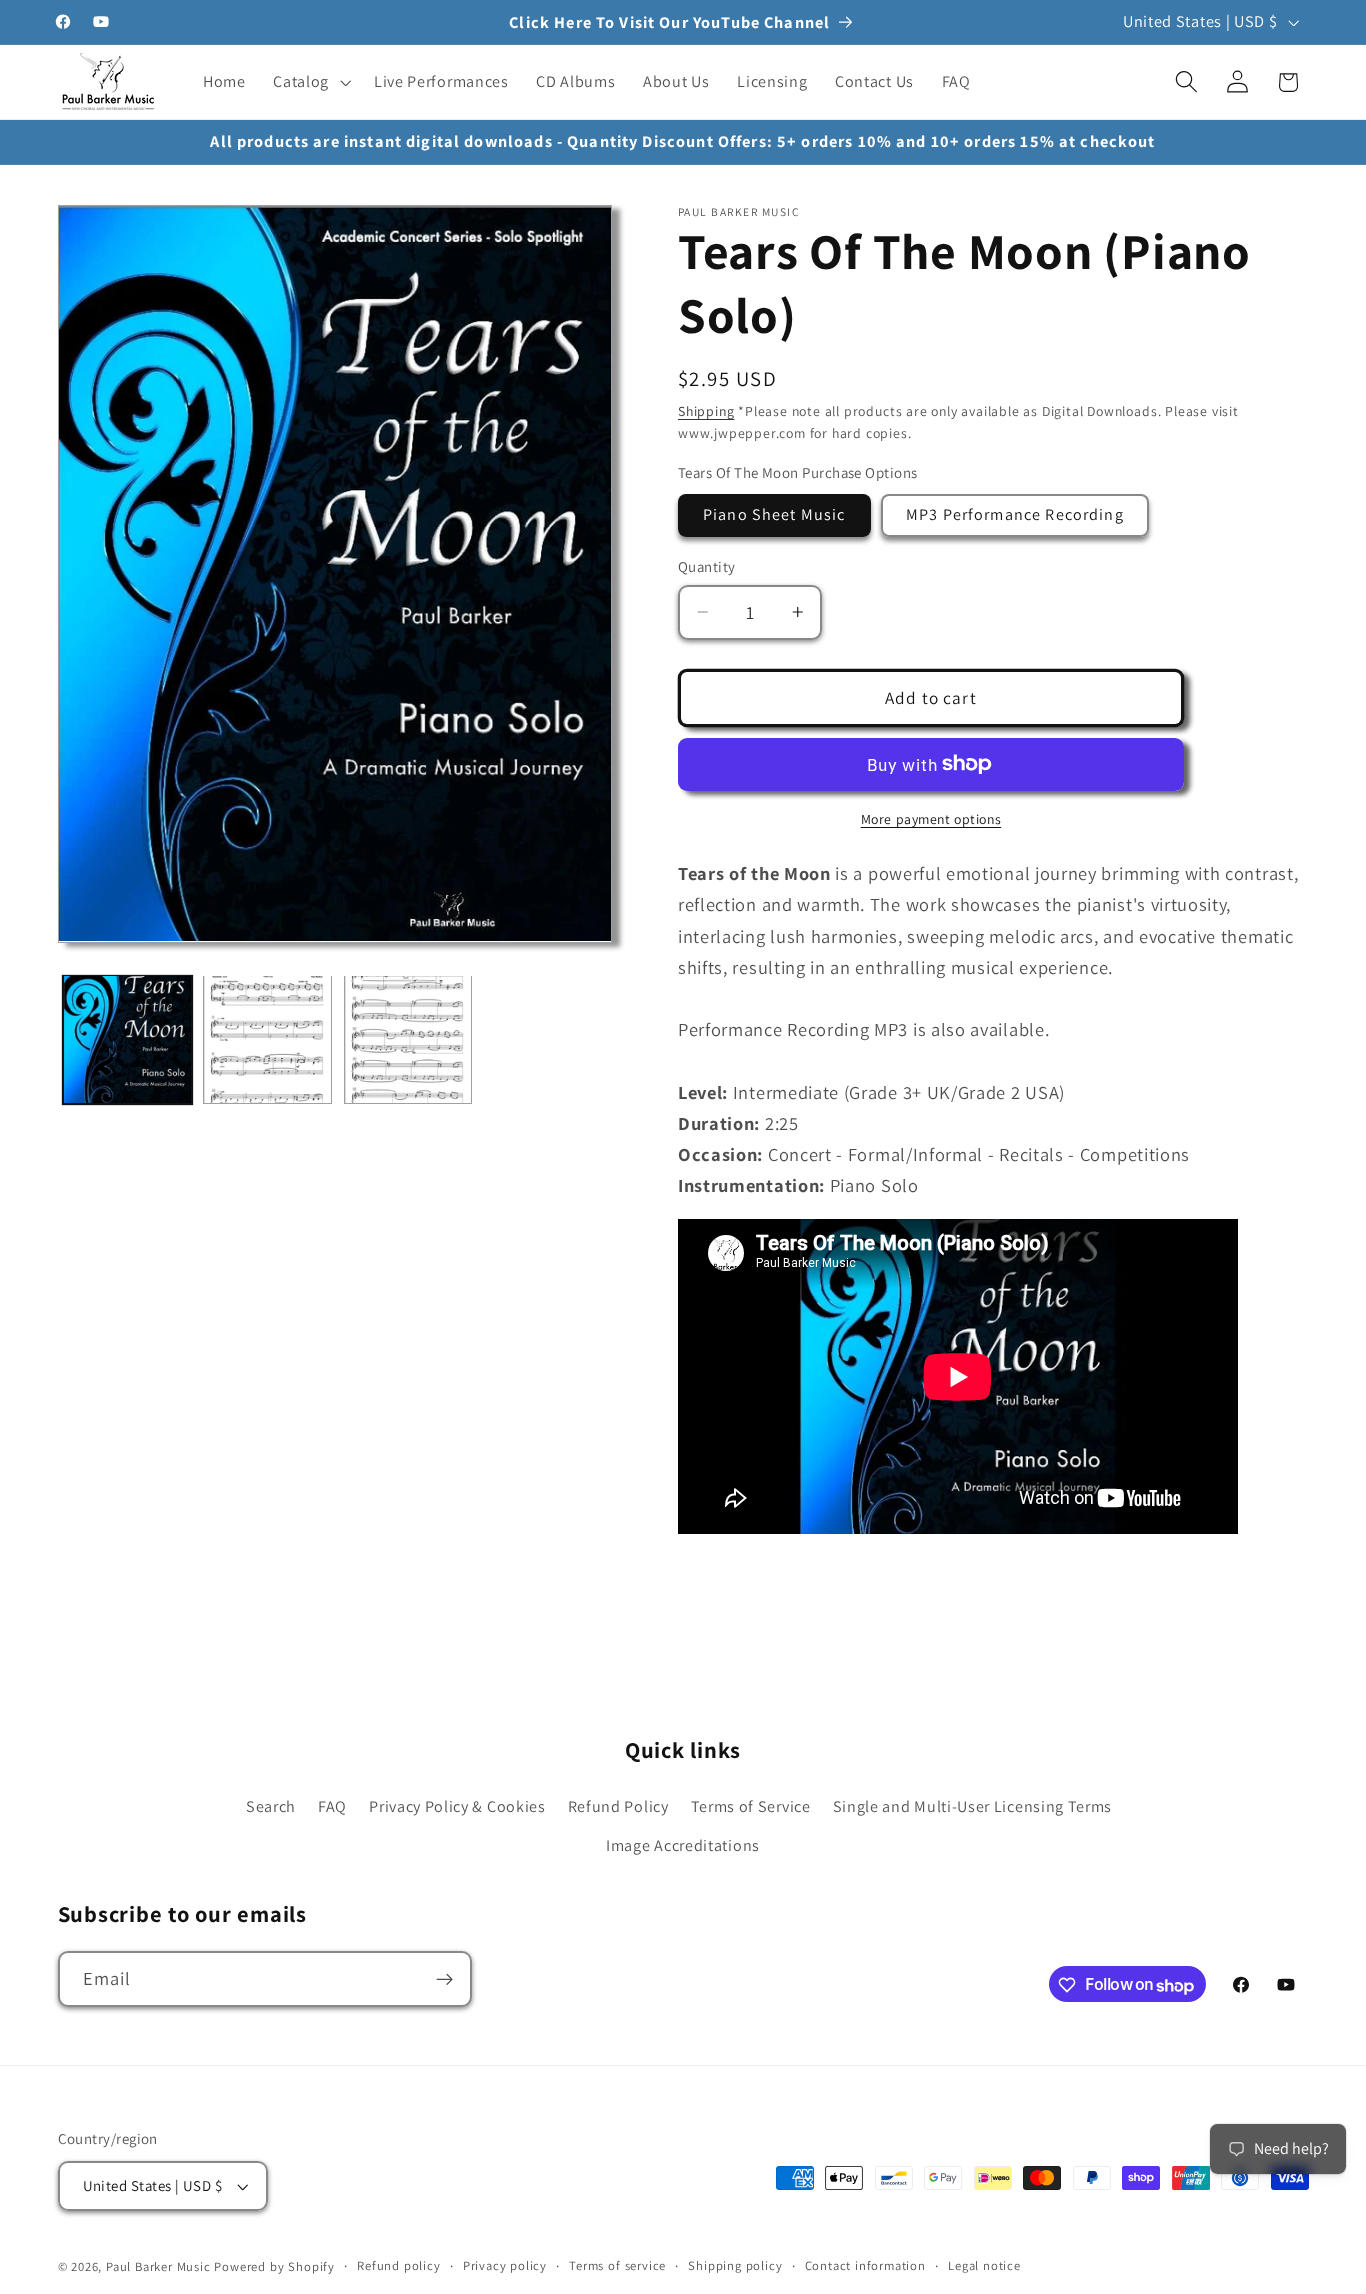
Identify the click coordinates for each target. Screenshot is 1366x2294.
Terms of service (617, 2266)
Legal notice (984, 2266)
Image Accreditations (683, 1845)
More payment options (931, 818)
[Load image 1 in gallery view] (127, 1039)
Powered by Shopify (274, 2267)
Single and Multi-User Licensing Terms (973, 1807)
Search (271, 1807)
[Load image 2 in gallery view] (267, 1039)
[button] (309, 82)
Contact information (865, 2266)
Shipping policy (735, 2266)
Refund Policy (618, 1807)
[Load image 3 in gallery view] (408, 1039)
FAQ (332, 1807)
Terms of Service (751, 1807)
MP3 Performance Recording (1015, 514)
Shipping (706, 411)
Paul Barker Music (160, 2267)
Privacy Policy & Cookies (457, 1807)
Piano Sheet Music (774, 514)
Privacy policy (505, 2266)
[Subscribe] (444, 1980)
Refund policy (398, 2266)
